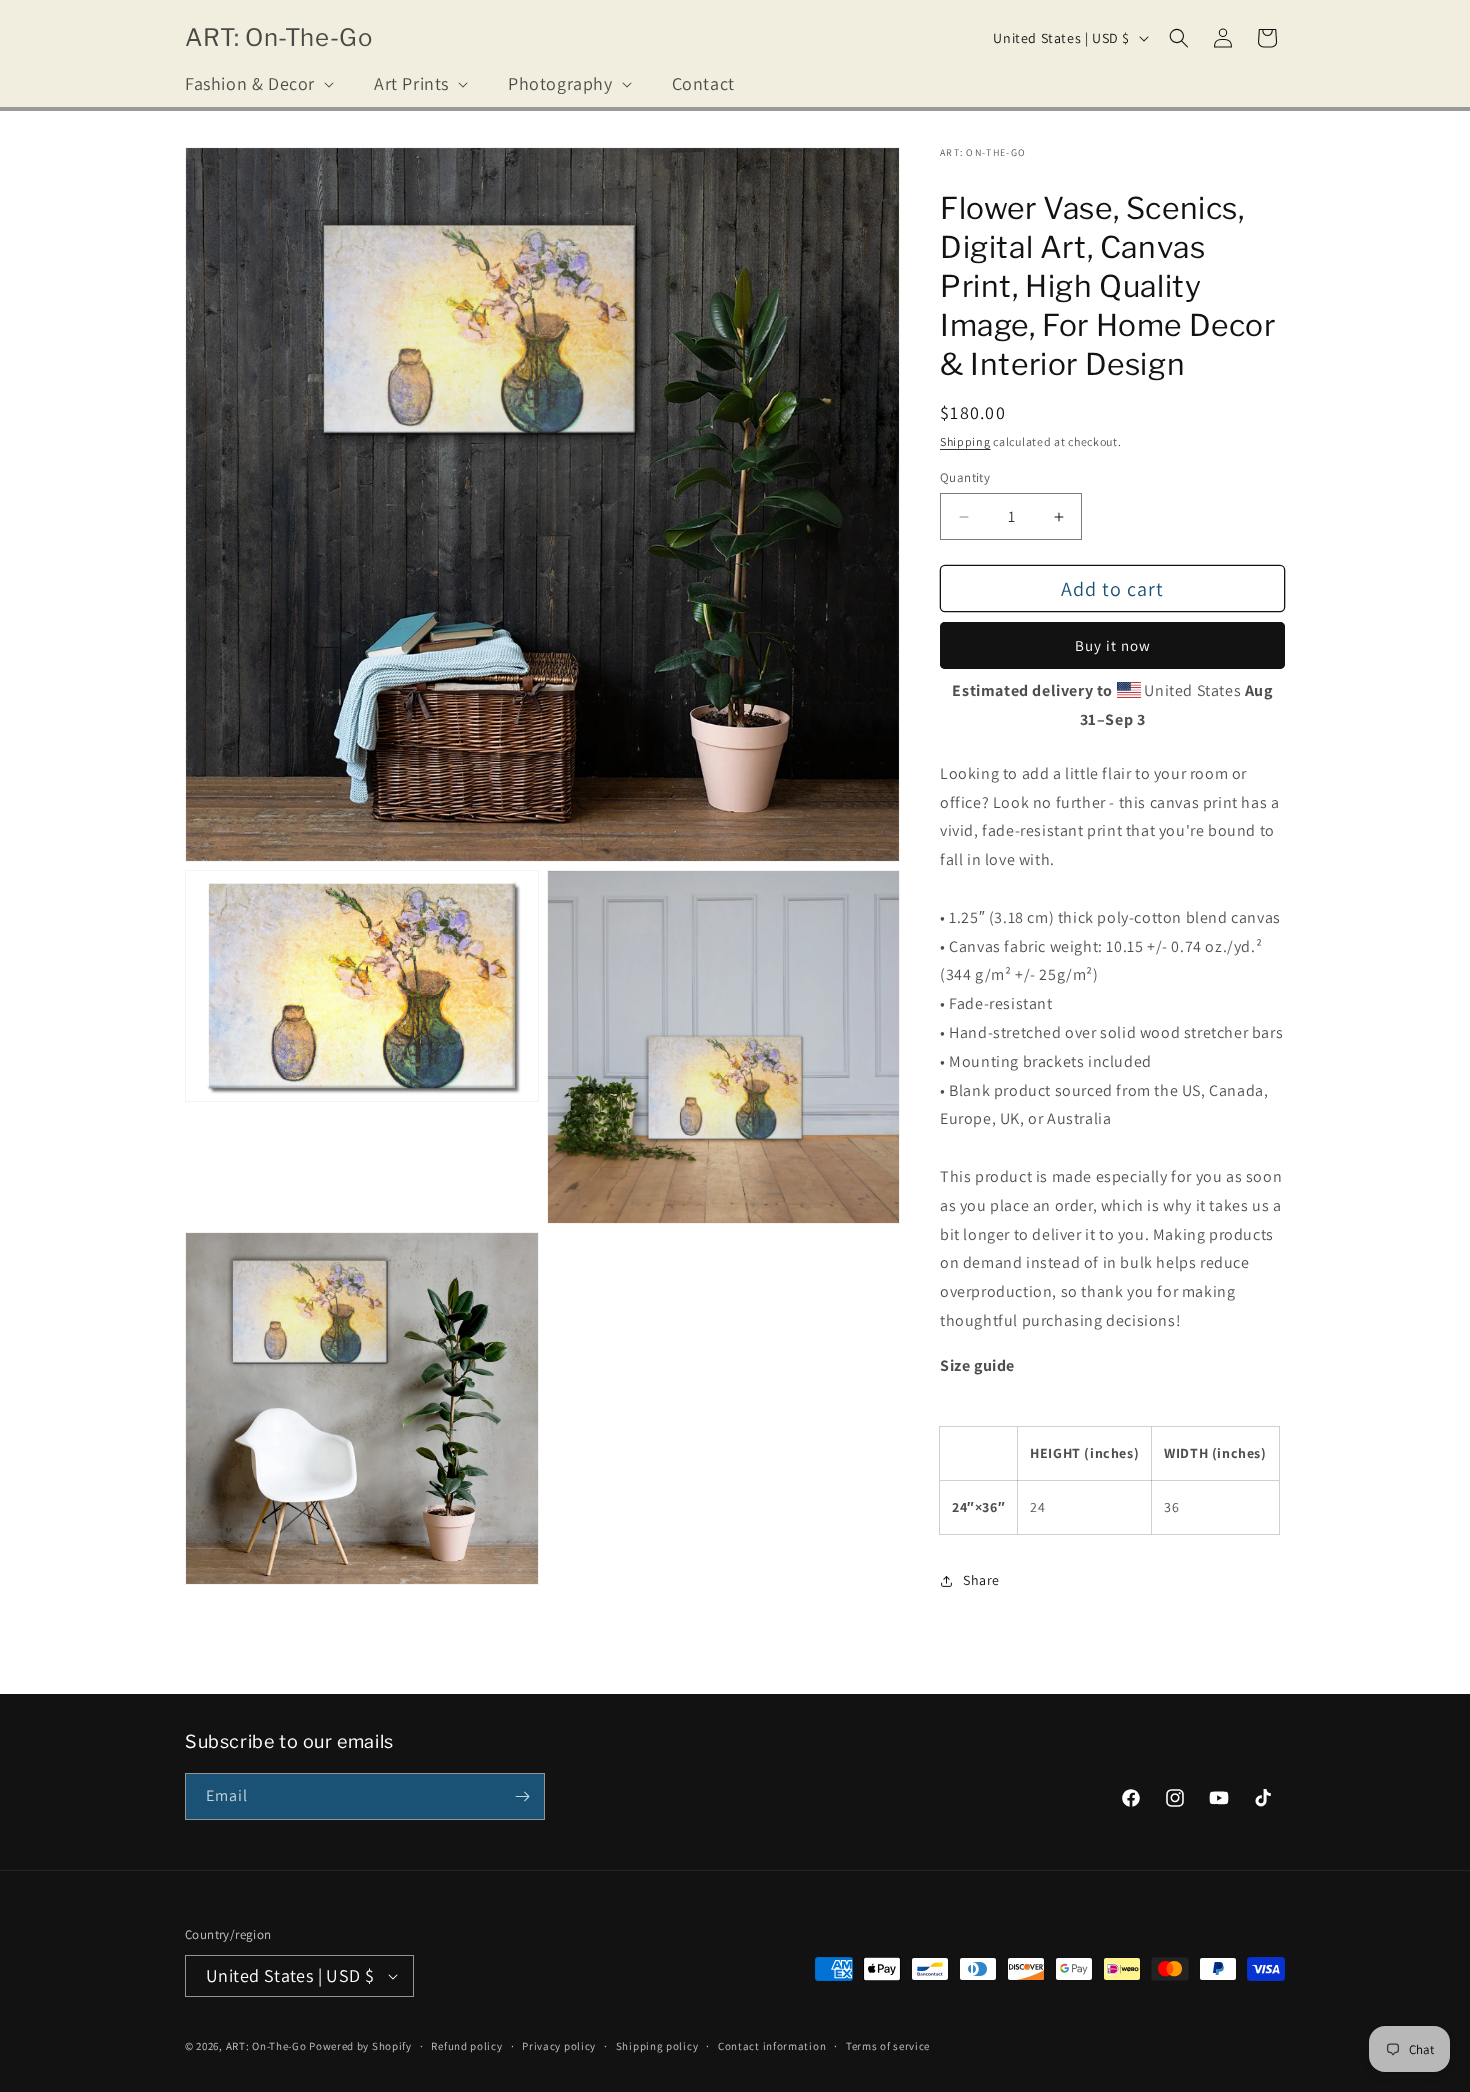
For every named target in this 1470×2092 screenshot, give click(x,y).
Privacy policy (559, 2046)
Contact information (772, 2046)
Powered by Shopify (360, 2046)
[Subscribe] (522, 1796)
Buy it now (1113, 645)
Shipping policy (657, 2046)
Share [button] (981, 1580)
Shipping (965, 441)
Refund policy (466, 2046)
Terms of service (888, 2046)
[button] (257, 83)
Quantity (965, 477)
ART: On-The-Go (266, 2046)
